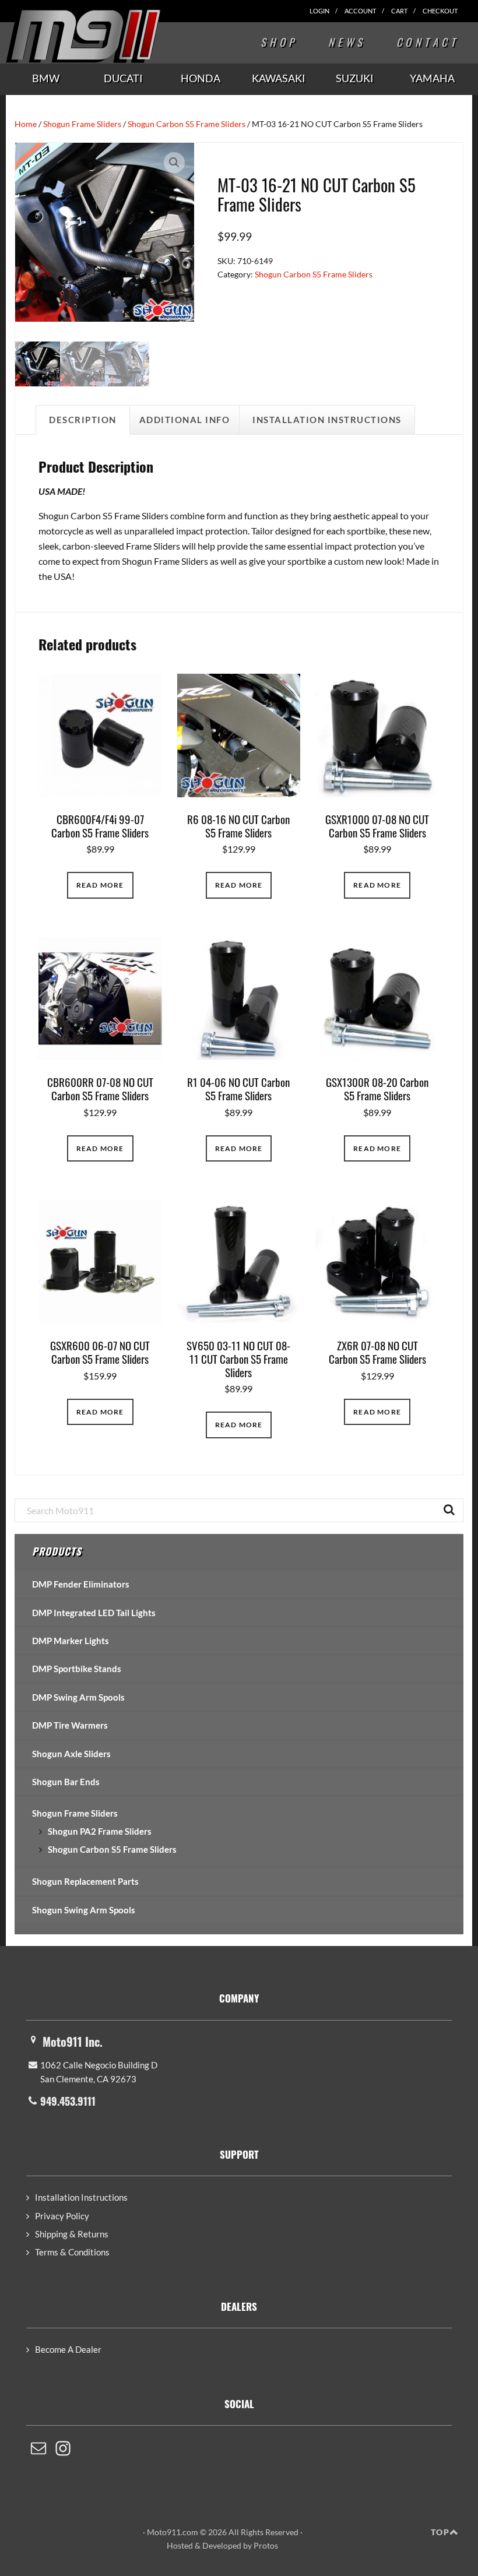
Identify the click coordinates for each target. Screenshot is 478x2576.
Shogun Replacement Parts (85, 1881)
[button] (174, 163)
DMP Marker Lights (71, 1641)
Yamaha (432, 78)
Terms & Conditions (72, 2252)
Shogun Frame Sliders (82, 124)
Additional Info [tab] (185, 420)
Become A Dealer (68, 2349)
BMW (46, 78)
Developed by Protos (240, 2545)
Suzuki (355, 78)
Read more (100, 885)
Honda (201, 78)
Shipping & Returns (72, 2234)
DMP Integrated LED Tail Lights (94, 1613)
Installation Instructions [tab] (327, 420)
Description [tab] (83, 420)
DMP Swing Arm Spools (78, 1697)
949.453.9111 (68, 2101)
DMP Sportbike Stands (77, 1669)
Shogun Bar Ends (66, 1782)
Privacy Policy (62, 2216)
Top (440, 2532)
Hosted (180, 2545)
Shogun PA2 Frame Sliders (100, 1831)
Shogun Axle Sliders (71, 1754)
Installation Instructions (81, 2197)
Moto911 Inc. (73, 2042)
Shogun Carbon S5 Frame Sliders (187, 124)
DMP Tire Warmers (70, 1725)
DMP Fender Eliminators (81, 1584)
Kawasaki (279, 78)
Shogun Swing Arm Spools (84, 1910)
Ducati (123, 78)
